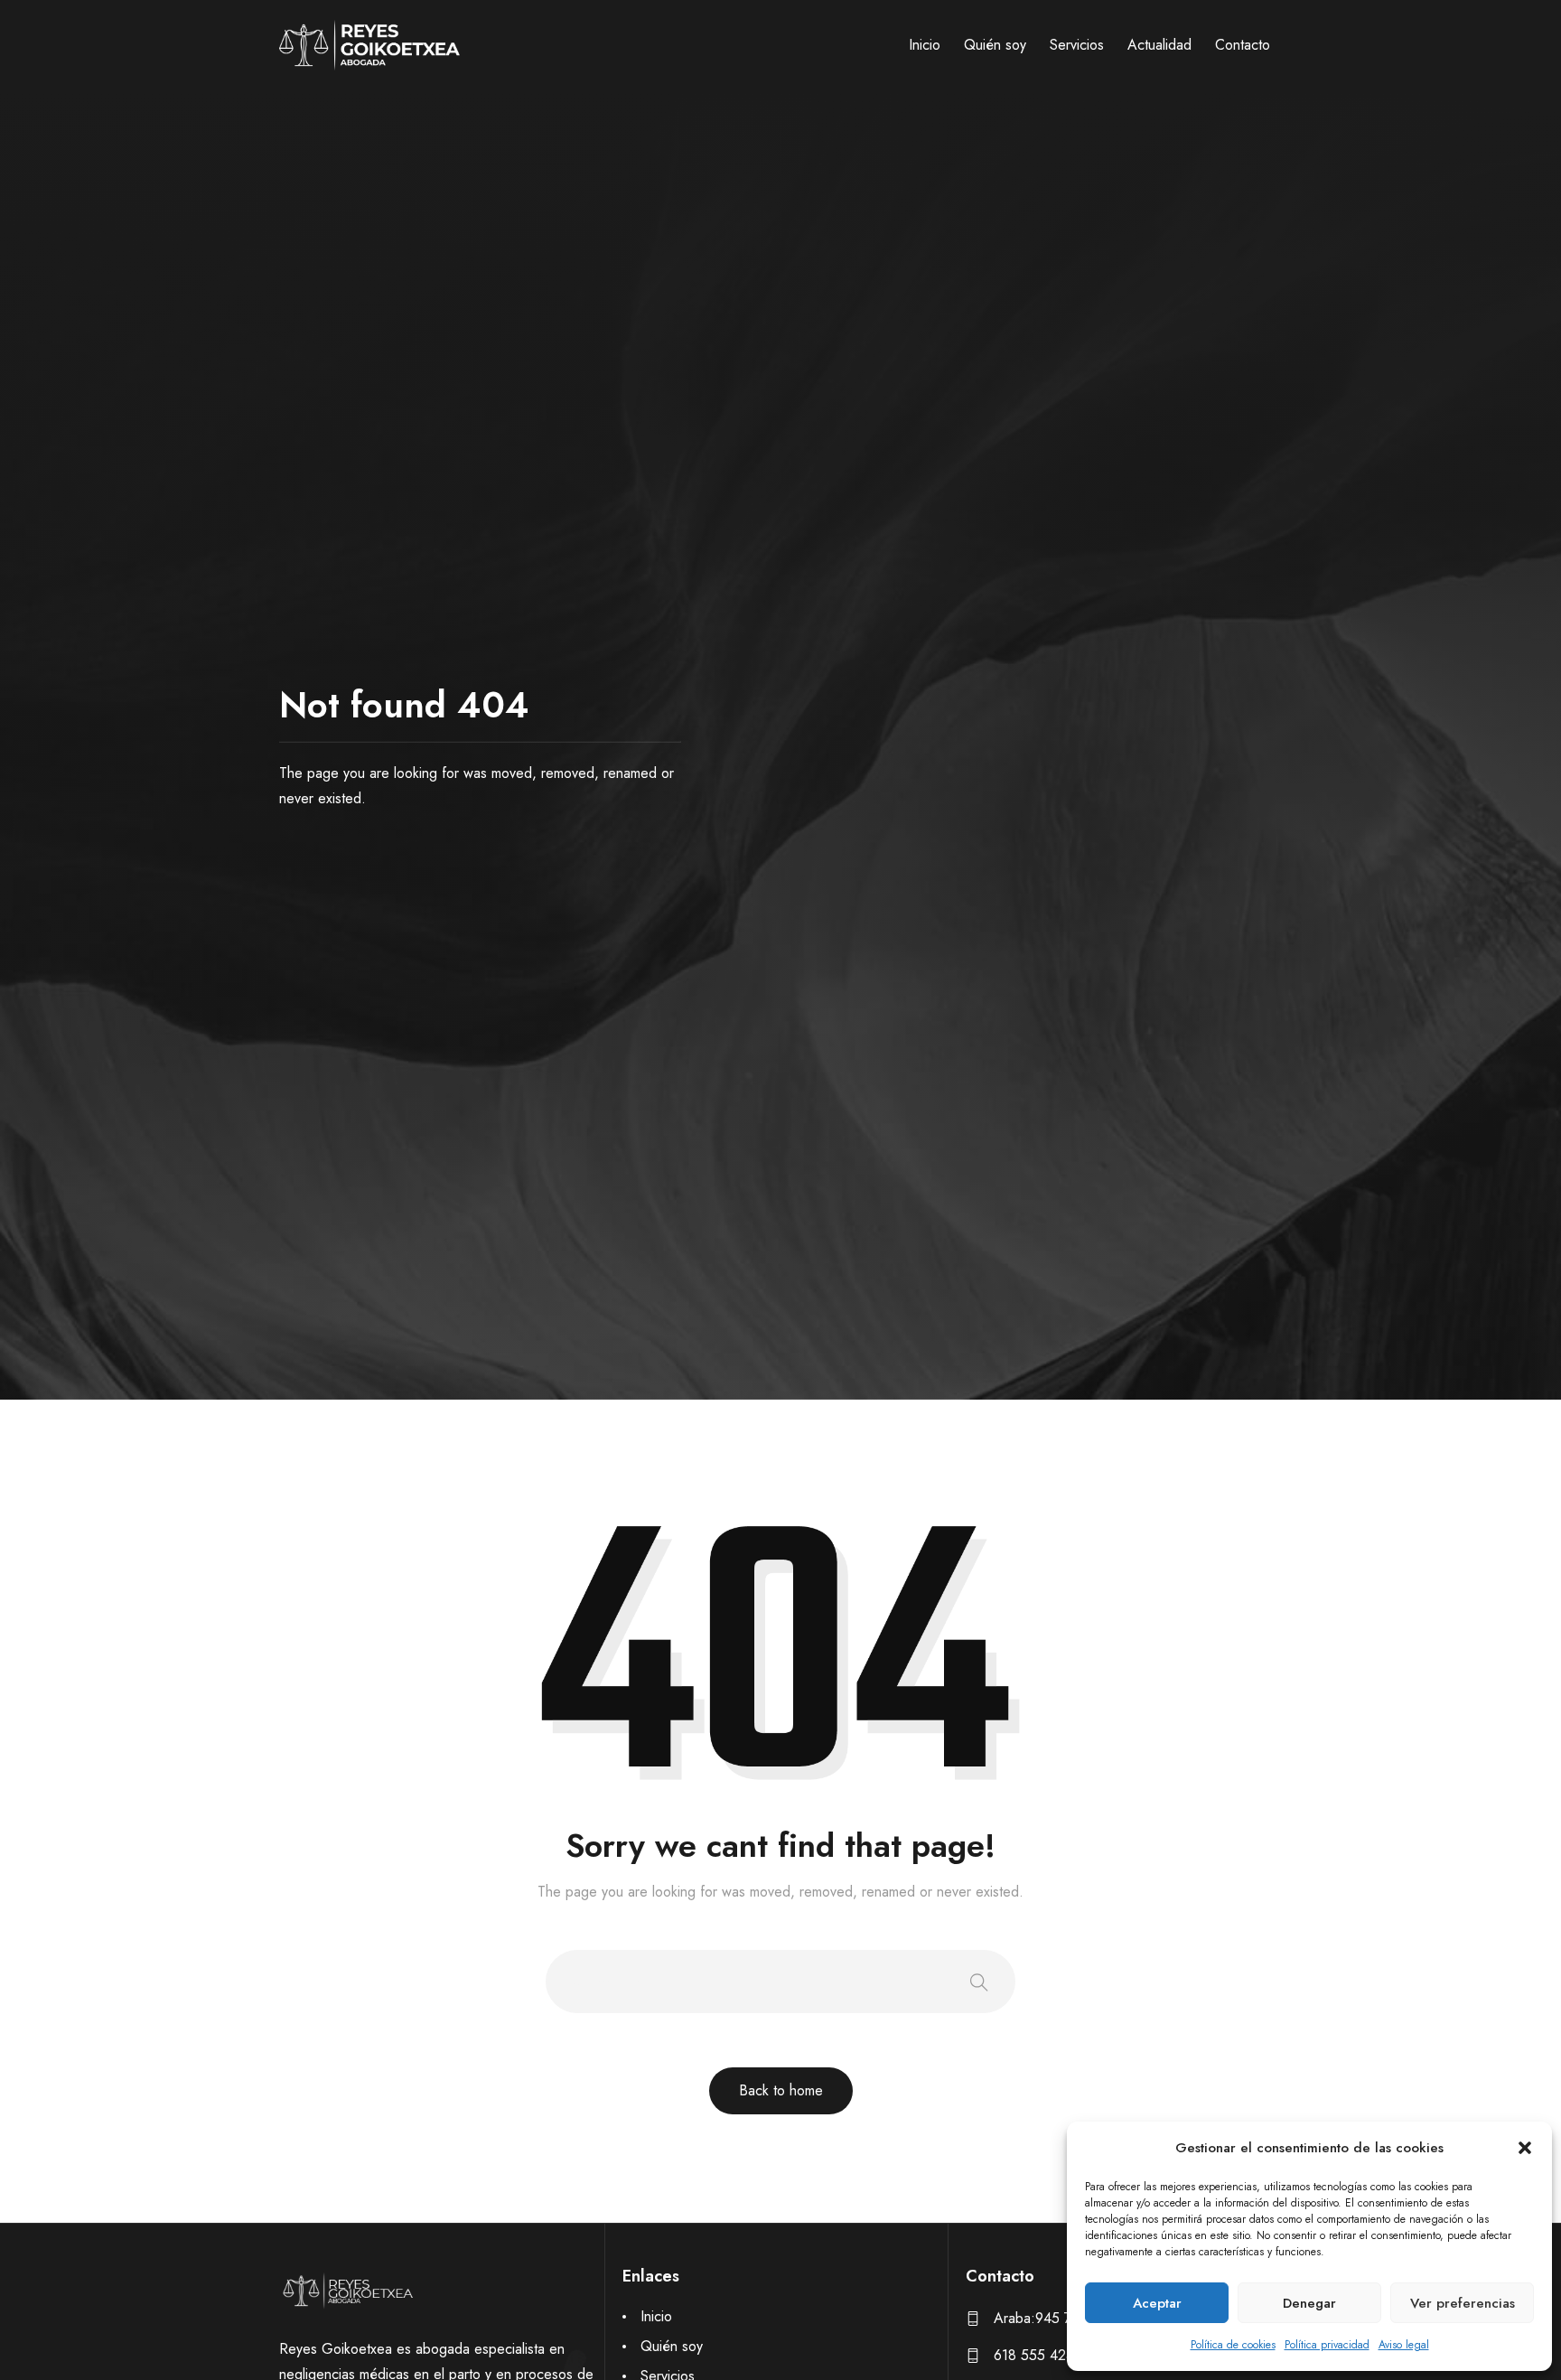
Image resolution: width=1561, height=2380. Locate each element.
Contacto (1243, 45)
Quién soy (995, 45)
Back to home (781, 2090)
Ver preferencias (1463, 2303)
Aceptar (1157, 2303)
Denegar (1309, 2303)
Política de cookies (1233, 2345)
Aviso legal (1404, 2345)
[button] (1525, 2148)
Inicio (925, 45)
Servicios (1077, 45)
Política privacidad (1327, 2345)
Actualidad (1159, 45)
